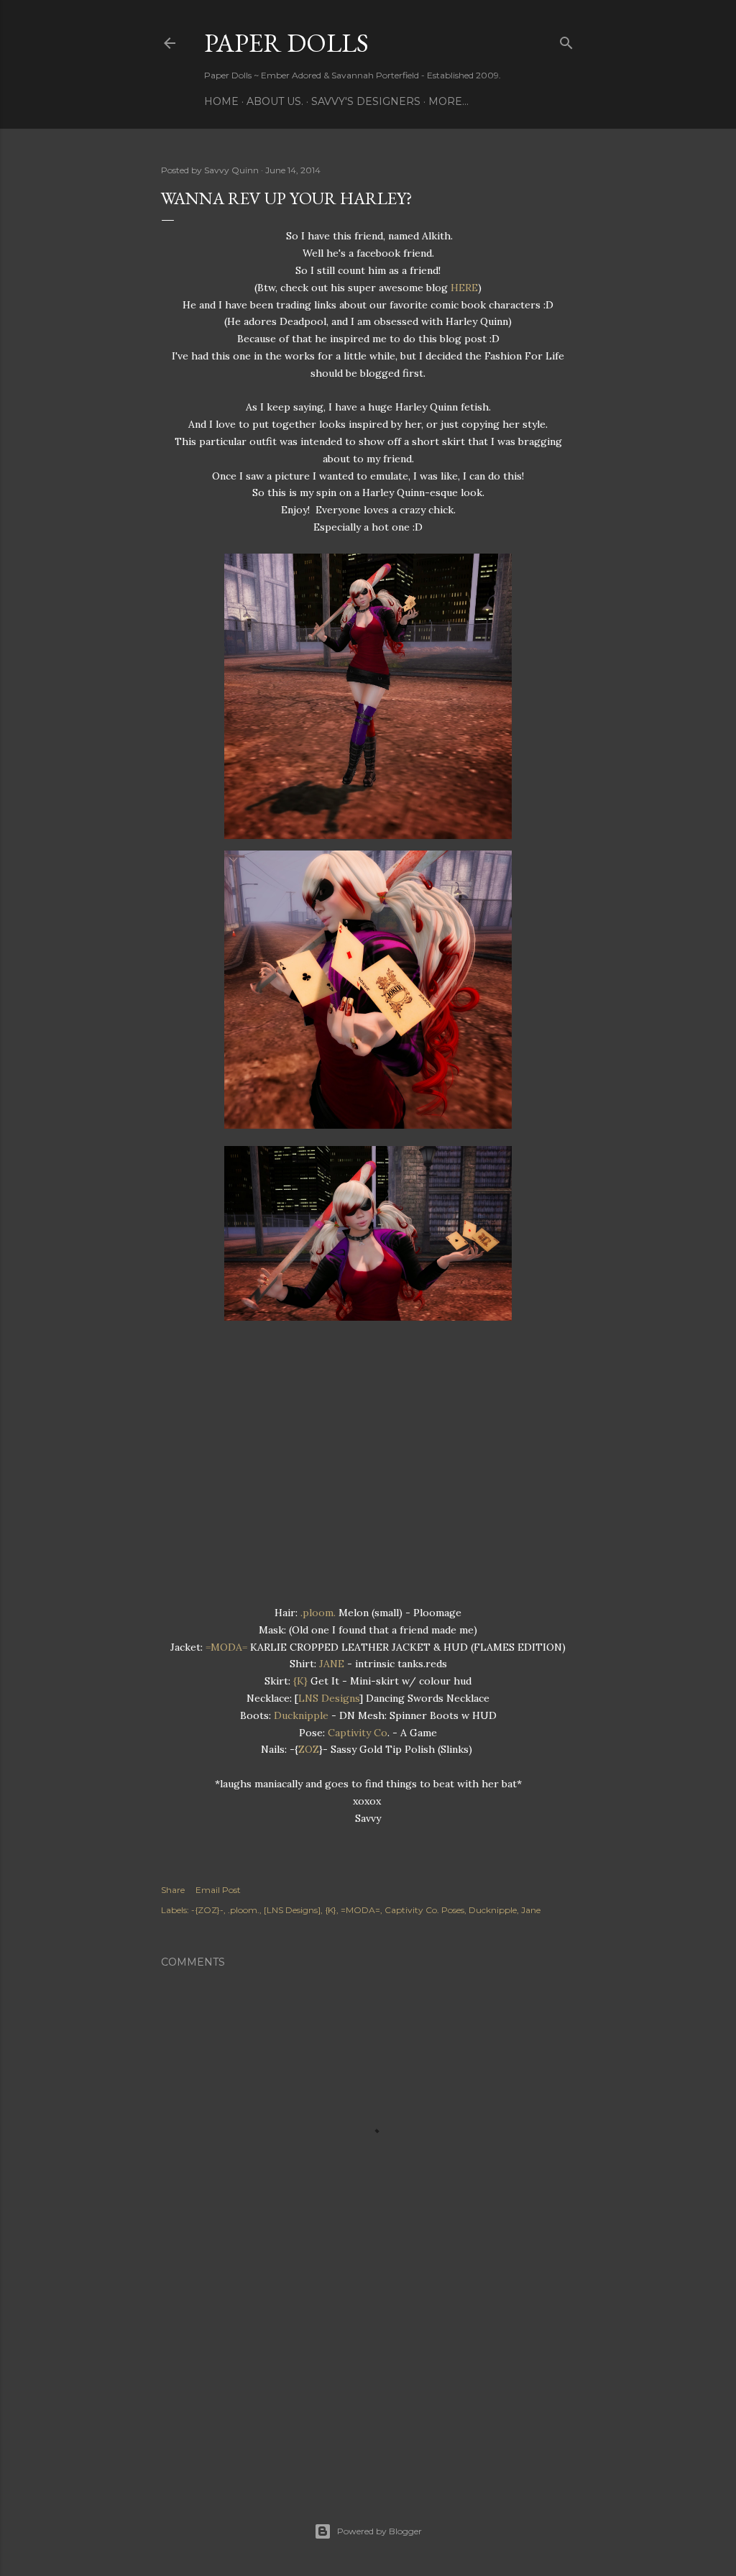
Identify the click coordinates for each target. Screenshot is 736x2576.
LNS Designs (329, 1698)
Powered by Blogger (379, 2531)
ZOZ (309, 1749)
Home (221, 101)
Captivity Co (358, 1733)
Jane (531, 1910)
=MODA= (226, 1647)
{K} (300, 1681)
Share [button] (173, 1890)
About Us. (275, 101)
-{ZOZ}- (207, 1910)
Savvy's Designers (366, 101)
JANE (332, 1664)
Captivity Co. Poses (424, 1910)
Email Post (218, 1890)
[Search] (566, 40)
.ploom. (318, 1613)
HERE (464, 288)
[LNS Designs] (292, 1910)
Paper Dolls (286, 43)
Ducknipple (301, 1715)
